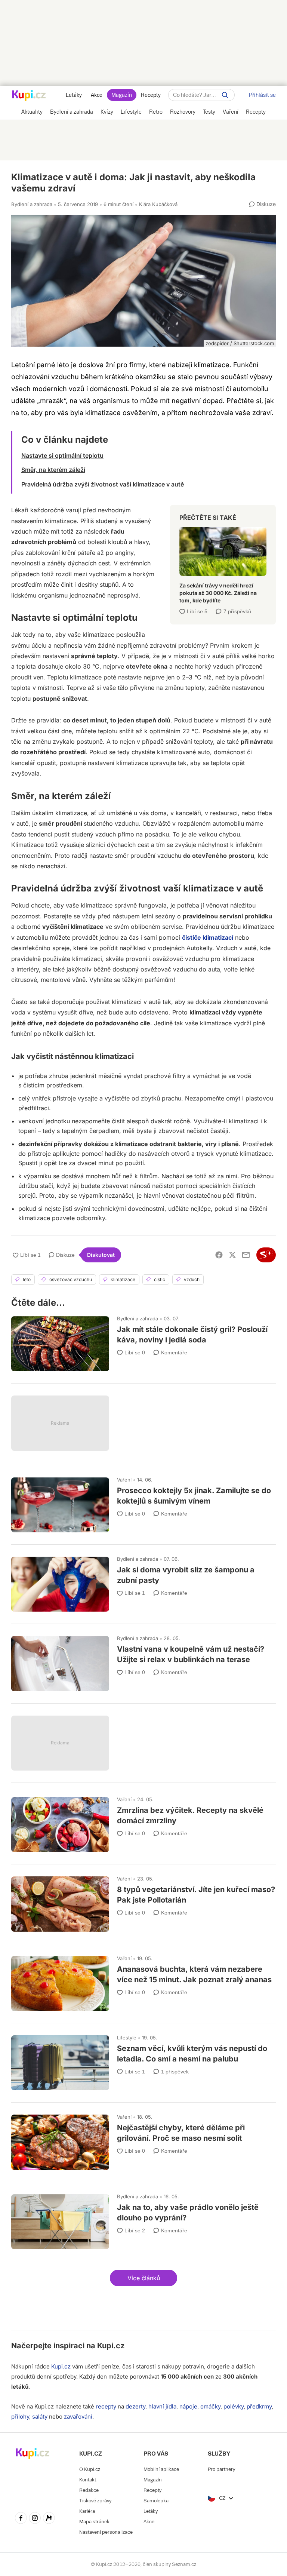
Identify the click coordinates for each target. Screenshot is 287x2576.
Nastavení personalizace (106, 2532)
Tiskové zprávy (95, 2501)
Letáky (74, 95)
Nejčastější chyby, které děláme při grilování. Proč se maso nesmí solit (143, 2139)
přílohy (20, 2417)
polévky (234, 2406)
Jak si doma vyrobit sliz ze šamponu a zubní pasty (143, 1581)
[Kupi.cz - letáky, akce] (29, 96)
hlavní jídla (162, 2406)
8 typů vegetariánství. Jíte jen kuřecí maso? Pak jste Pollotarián (143, 1900)
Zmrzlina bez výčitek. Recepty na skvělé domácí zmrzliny (143, 1821)
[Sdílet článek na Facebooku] (219, 1255)
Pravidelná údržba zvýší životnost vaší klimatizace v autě (103, 484)
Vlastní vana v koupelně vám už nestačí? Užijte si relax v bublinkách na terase (143, 1660)
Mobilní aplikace (161, 2469)
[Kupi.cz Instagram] (35, 2519)
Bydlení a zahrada (32, 204)
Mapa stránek (94, 2522)
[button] (143, 2278)
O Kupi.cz (90, 2469)
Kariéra (87, 2511)
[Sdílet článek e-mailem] (246, 1255)
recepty (106, 2406)
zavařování (78, 2417)
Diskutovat (101, 1255)
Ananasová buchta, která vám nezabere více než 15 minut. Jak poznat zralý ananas (143, 1980)
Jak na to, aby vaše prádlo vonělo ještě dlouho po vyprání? (143, 2218)
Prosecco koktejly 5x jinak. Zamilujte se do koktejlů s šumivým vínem (143, 1502)
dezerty (135, 2406)
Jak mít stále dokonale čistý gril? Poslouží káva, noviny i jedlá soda (143, 1340)
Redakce (89, 2490)
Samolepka (156, 2501)
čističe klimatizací (208, 937)
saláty (40, 2417)
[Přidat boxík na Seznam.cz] (266, 1255)
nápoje (188, 2406)
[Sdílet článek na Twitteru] (232, 1255)
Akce (97, 95)
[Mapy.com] (49, 2519)
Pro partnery (221, 2469)
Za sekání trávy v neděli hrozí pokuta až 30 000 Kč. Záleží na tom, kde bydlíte (223, 562)
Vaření (124, 1480)
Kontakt (88, 2480)
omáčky (210, 2406)
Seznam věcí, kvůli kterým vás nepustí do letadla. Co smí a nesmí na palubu (143, 2059)
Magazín (122, 95)
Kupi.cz (111, 2346)
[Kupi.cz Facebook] (21, 2519)
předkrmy (259, 2406)
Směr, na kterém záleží (53, 470)
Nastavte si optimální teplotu (62, 455)
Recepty (151, 95)
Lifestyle (127, 2038)
